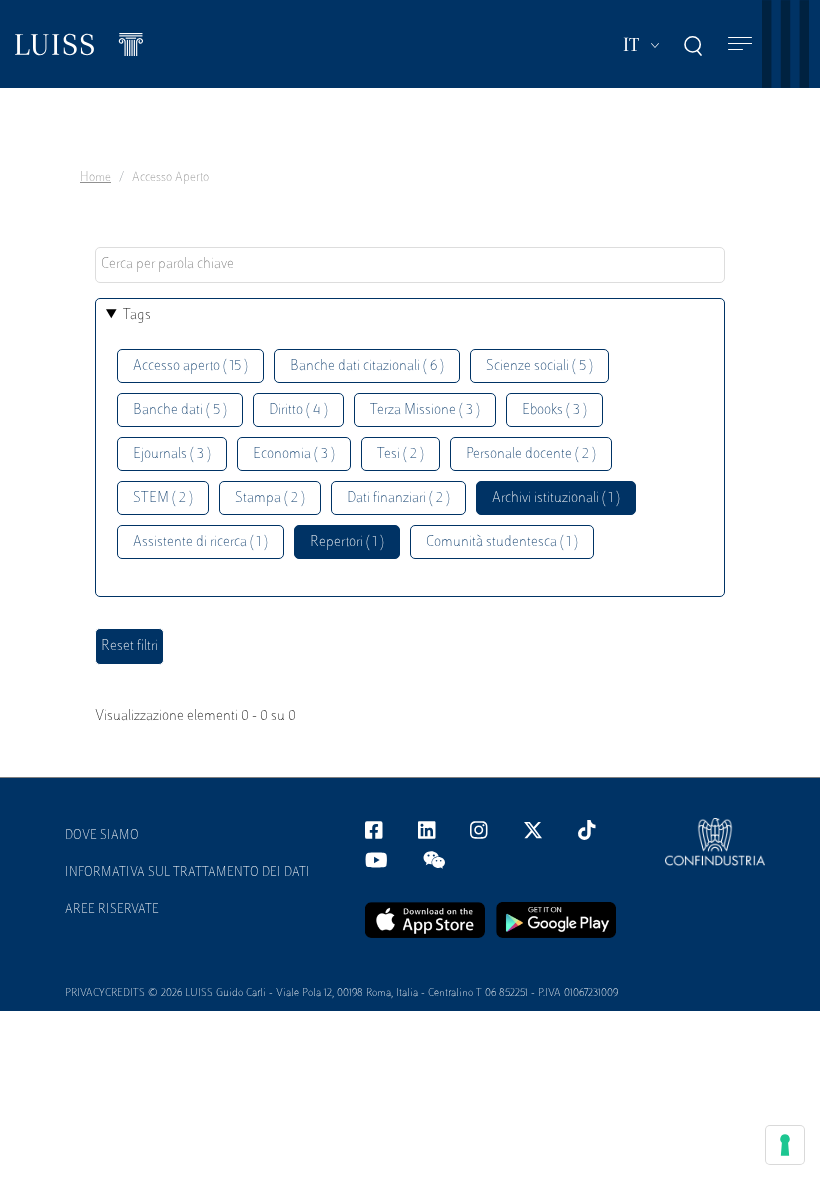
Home (95, 178)
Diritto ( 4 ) (298, 410)
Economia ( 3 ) (294, 454)
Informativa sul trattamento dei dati (187, 873)
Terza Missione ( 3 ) (425, 410)
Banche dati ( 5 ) (180, 410)
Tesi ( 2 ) (400, 454)
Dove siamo (102, 836)
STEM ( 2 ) (163, 498)
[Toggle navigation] (740, 44)
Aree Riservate (112, 910)
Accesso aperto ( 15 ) (190, 366)
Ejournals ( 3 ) (172, 454)
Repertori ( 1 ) (347, 542)
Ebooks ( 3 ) (554, 410)
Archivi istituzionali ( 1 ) (556, 498)
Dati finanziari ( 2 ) (398, 498)
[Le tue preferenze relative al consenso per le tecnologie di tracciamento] (785, 1145)
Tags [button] (137, 315)
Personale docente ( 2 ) (531, 454)
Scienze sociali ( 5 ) (539, 366)
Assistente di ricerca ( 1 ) (200, 542)
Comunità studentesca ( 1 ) (502, 542)
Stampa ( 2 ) (270, 498)
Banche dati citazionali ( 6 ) (367, 366)
